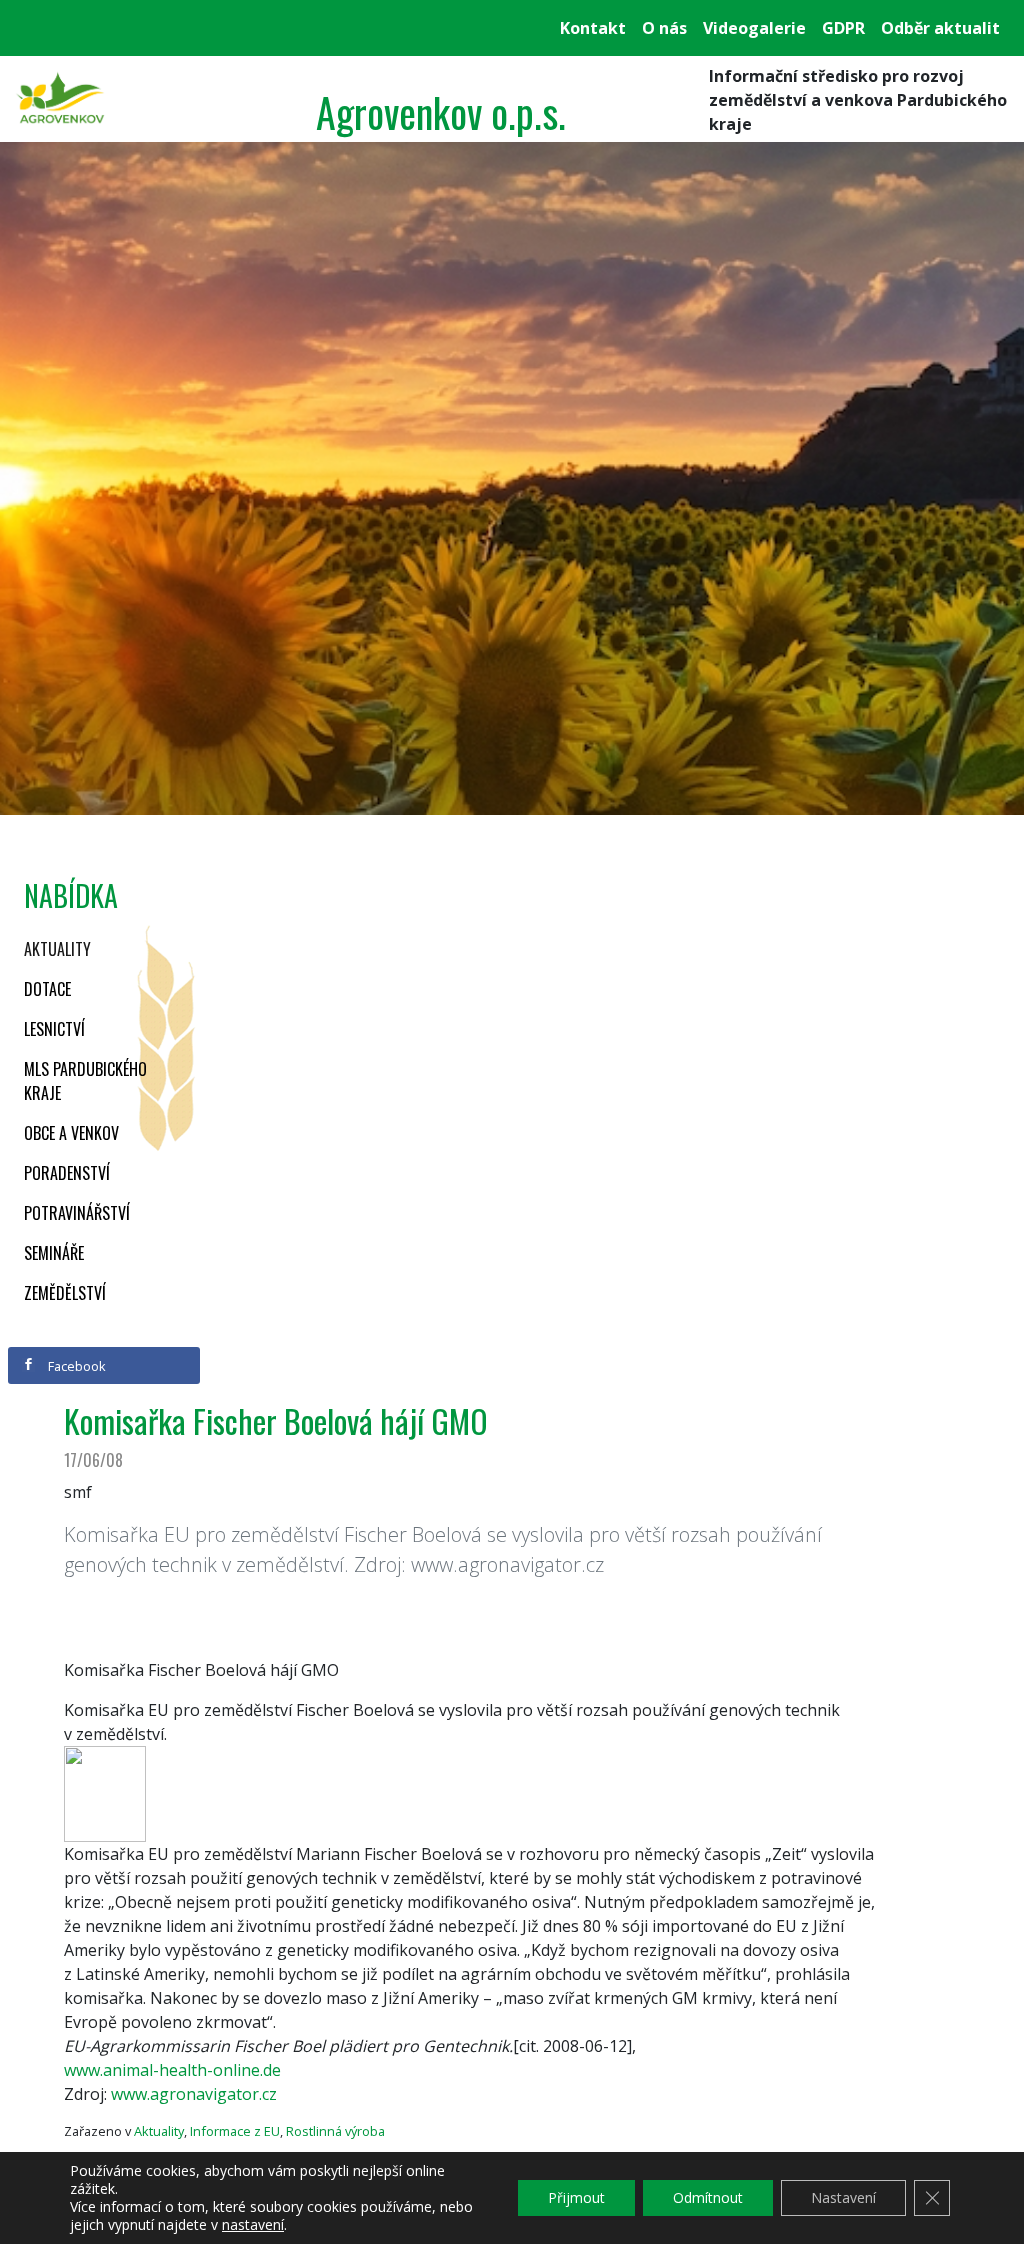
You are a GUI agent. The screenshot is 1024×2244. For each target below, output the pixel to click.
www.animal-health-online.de (172, 2070)
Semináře (54, 1253)
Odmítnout (708, 2197)
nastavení (253, 2225)
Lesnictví (54, 1029)
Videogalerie (754, 28)
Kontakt (593, 28)
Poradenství (67, 1173)
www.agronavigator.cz (194, 2094)
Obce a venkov (71, 1133)
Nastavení (843, 2197)
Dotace (47, 989)
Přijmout (576, 2197)
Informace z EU (235, 2131)
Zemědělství (65, 1293)
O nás (664, 28)
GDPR (843, 28)
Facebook (75, 1366)
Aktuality (57, 949)
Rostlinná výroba (335, 2131)
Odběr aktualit (940, 28)
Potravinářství (77, 1213)
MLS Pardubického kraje (85, 1081)
